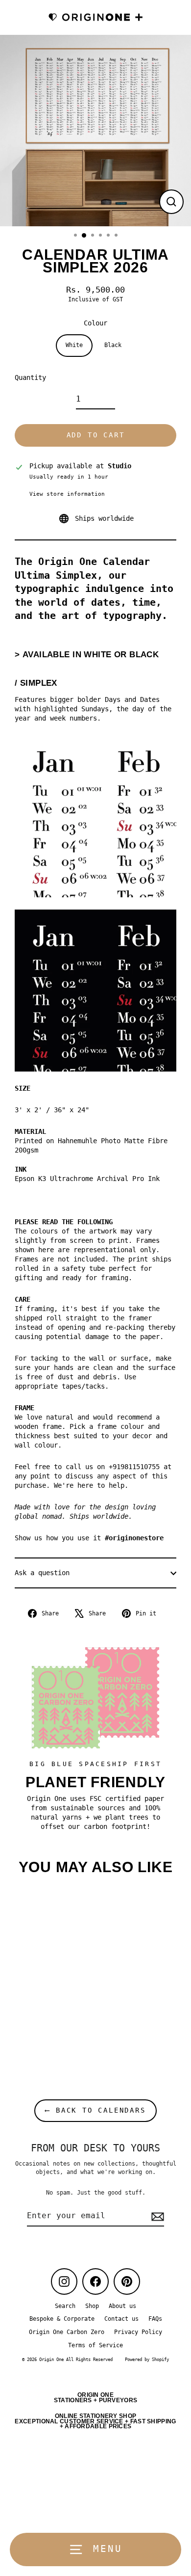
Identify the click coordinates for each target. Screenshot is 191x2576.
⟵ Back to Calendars (95, 2110)
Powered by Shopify (147, 2360)
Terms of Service (95, 2345)
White (74, 345)
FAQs (155, 2319)
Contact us (121, 2319)
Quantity (30, 377)
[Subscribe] (156, 2216)
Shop (92, 2306)
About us (122, 2306)
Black (113, 345)
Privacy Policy (138, 2332)
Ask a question (42, 1573)
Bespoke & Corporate (62, 2319)
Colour (95, 323)
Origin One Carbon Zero (67, 2332)
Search (65, 2306)
